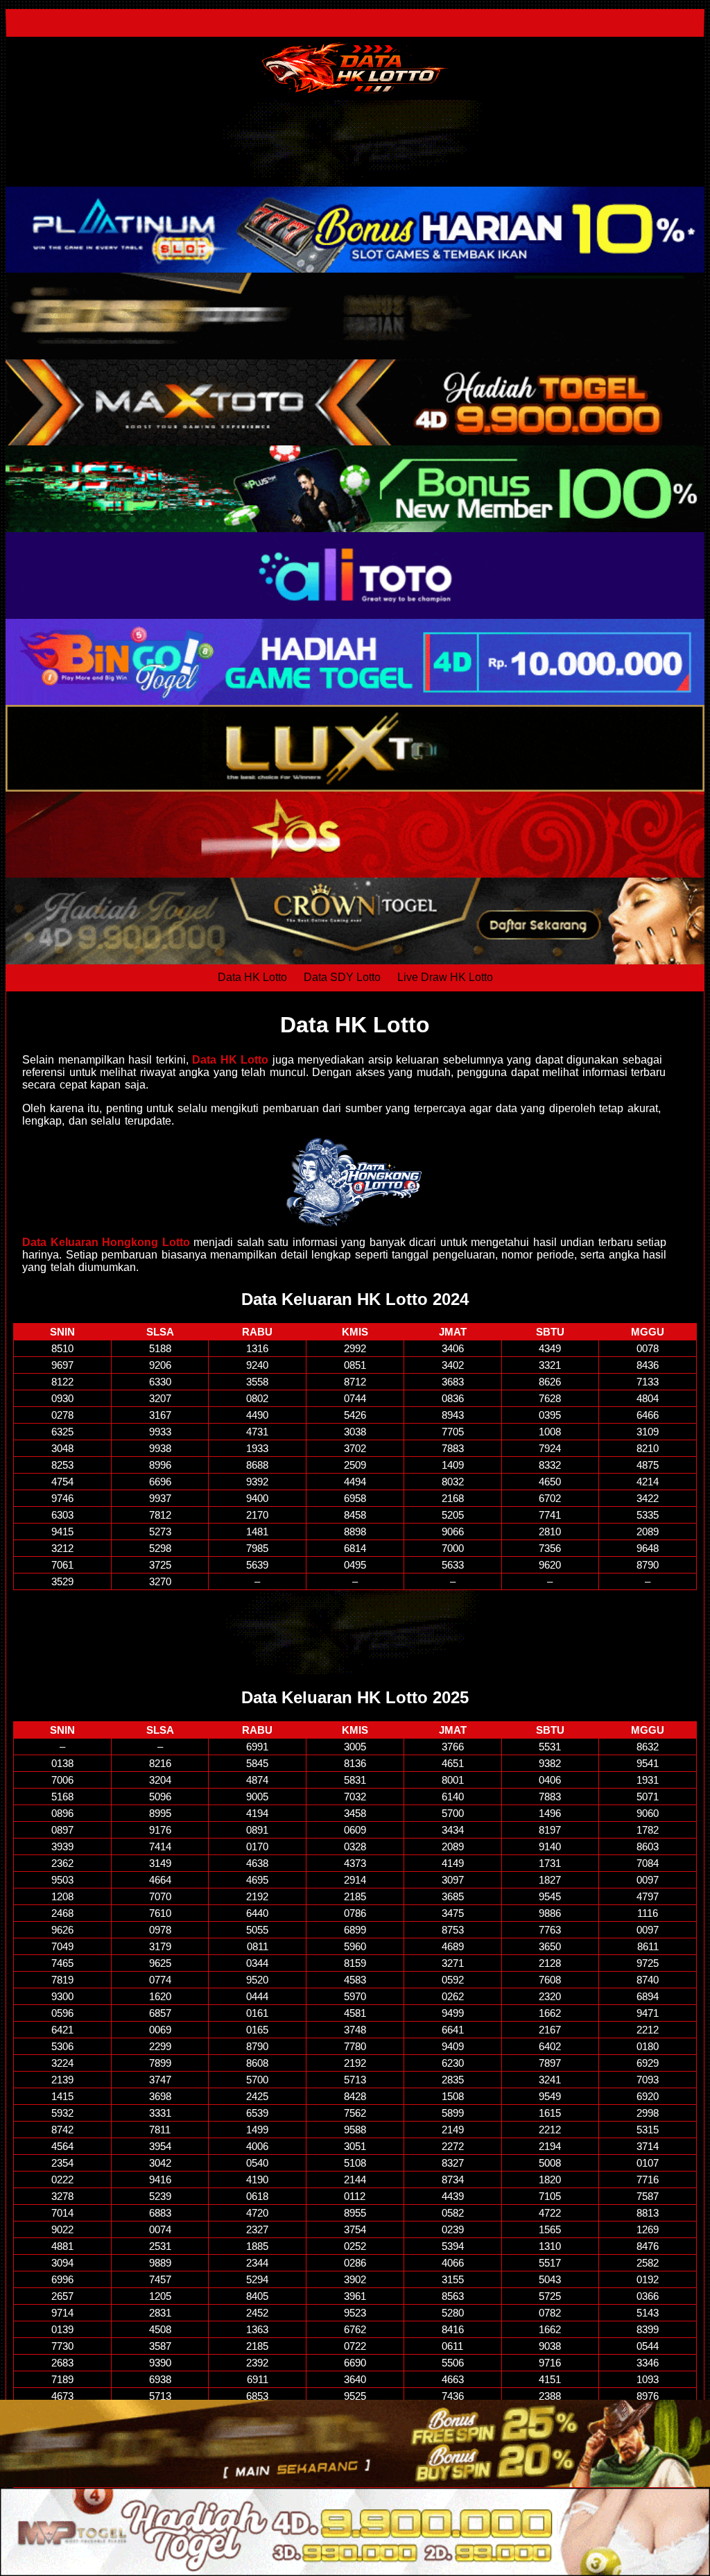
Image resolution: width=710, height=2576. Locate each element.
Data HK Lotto (252, 977)
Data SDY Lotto (342, 977)
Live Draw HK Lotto (445, 977)
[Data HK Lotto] (355, 68)
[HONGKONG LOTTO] (355, 1182)
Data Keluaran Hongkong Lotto (106, 1242)
